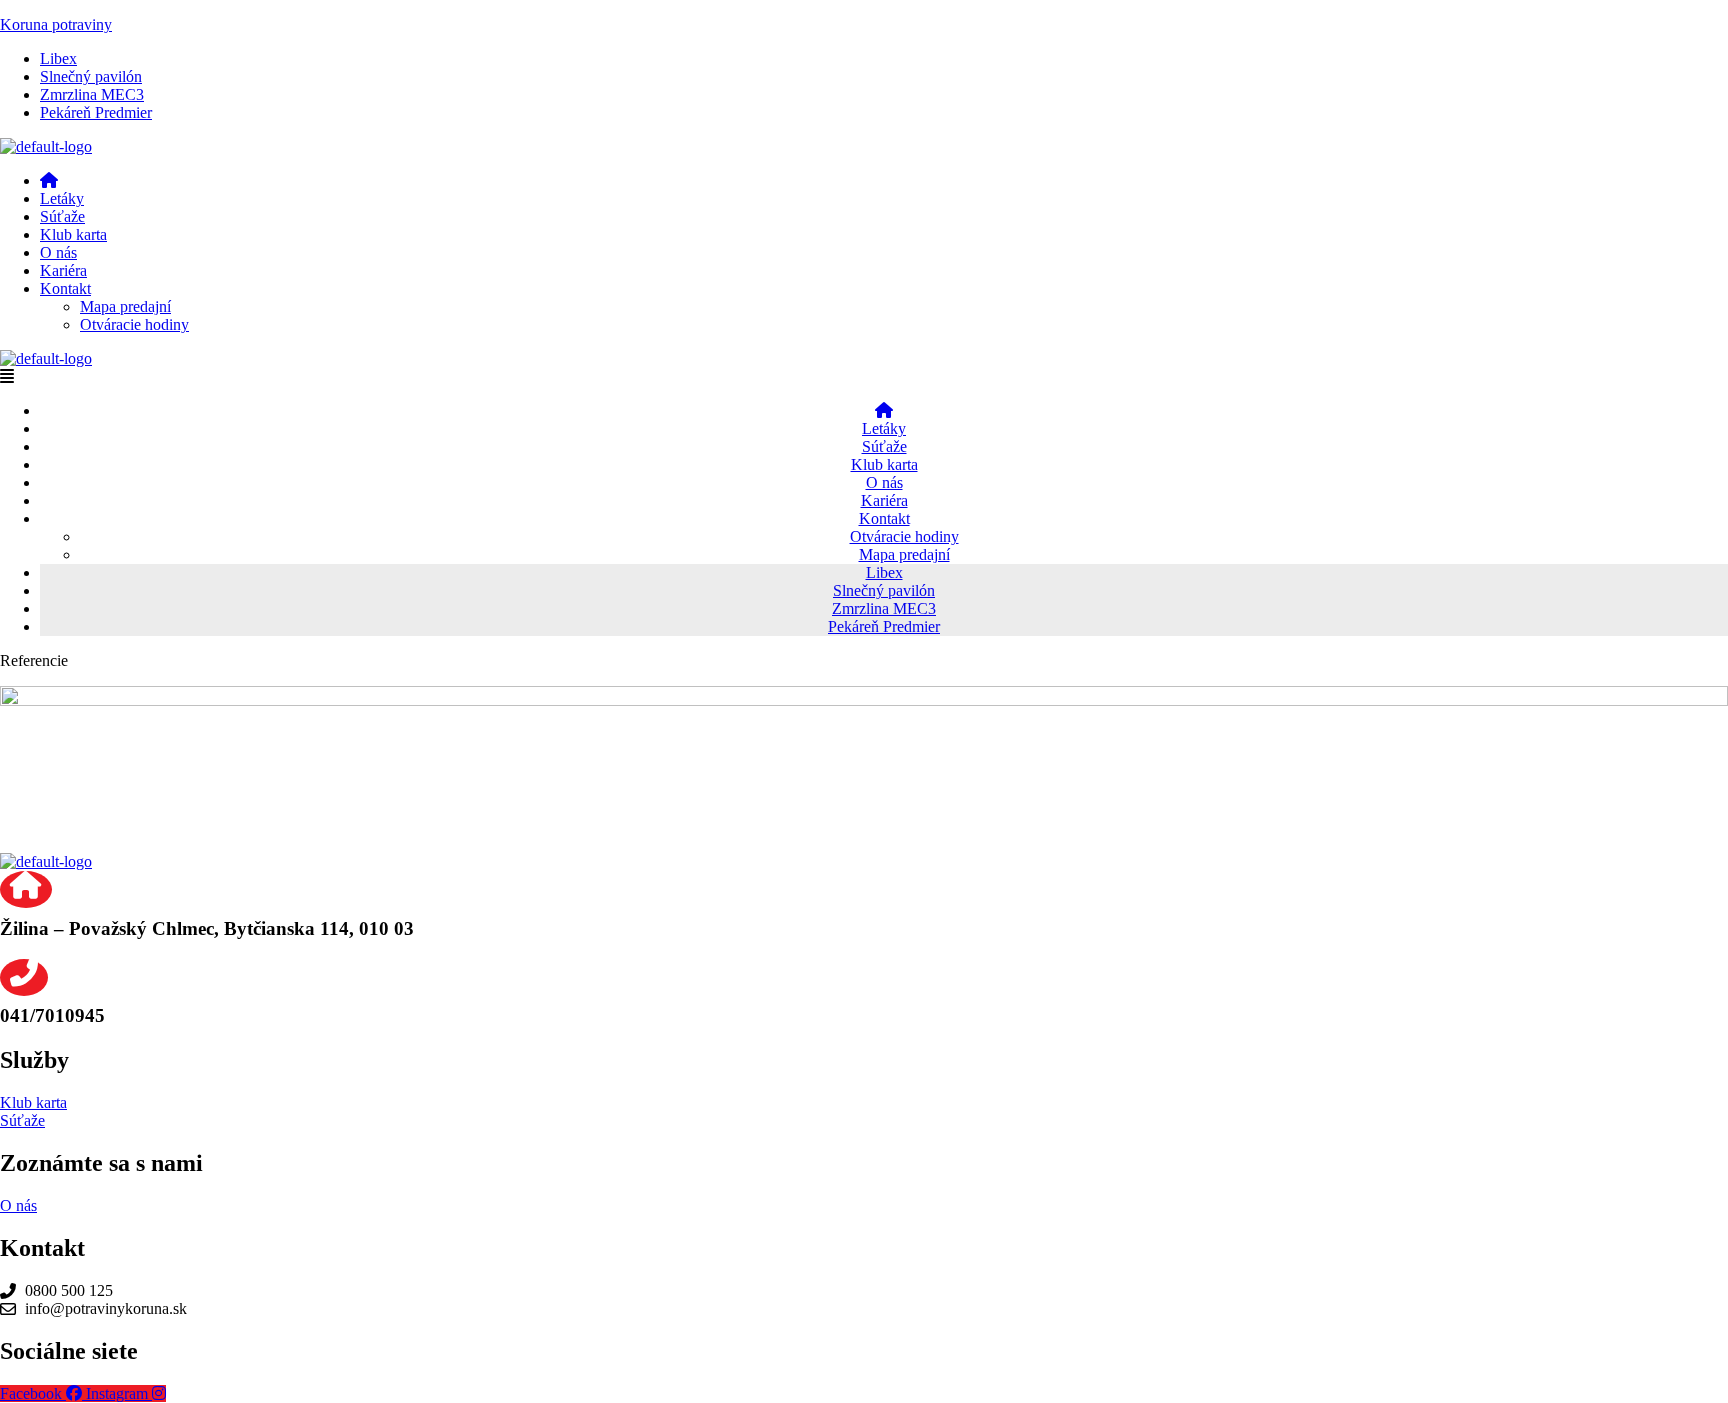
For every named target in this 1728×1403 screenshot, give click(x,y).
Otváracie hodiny (134, 324)
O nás (58, 252)
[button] (884, 289)
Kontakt (65, 288)
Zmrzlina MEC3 (92, 94)
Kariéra (63, 270)
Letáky (62, 198)
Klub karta (73, 234)
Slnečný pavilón (91, 76)
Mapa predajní (125, 306)
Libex (58, 58)
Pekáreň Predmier (96, 112)
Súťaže (62, 216)
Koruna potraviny (56, 24)
